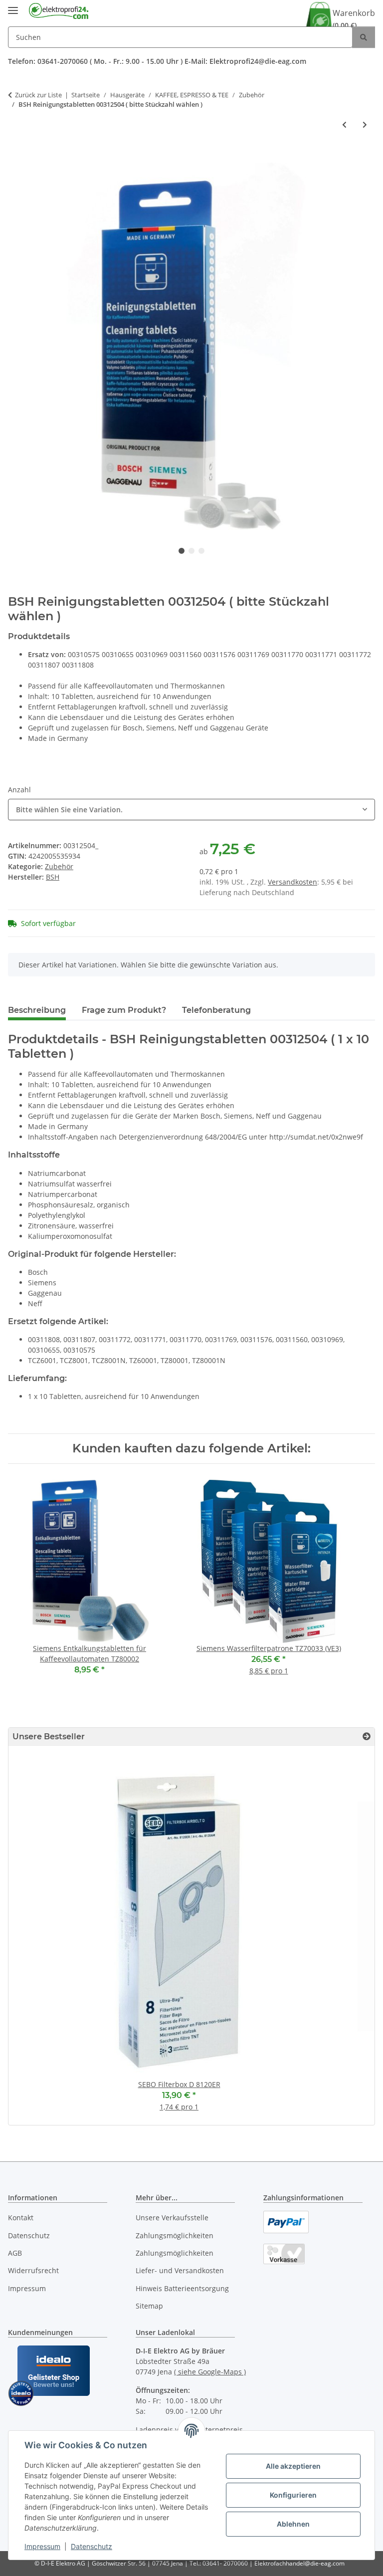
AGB (15, 2253)
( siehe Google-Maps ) (210, 2372)
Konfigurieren (293, 2495)
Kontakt (21, 2218)
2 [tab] (191, 551)
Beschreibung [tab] (37, 1010)
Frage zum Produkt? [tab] (124, 1010)
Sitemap (149, 2306)
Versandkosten (292, 882)
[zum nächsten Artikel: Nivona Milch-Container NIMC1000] (365, 124)
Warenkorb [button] (354, 19)
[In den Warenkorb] (16, 157)
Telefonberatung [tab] (216, 1010)
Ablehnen (293, 2524)
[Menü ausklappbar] (13, 6)
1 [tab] (182, 551)
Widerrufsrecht (33, 2270)
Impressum (42, 2546)
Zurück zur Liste (38, 95)
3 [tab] (201, 551)
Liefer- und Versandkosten (180, 2270)
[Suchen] (364, 37)
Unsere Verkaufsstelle (172, 2218)
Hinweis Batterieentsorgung (182, 2288)
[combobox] (191, 810)
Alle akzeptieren (293, 2466)
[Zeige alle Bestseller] (367, 1737)
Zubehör (59, 866)
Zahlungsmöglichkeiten (175, 2235)
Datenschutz (92, 2546)
